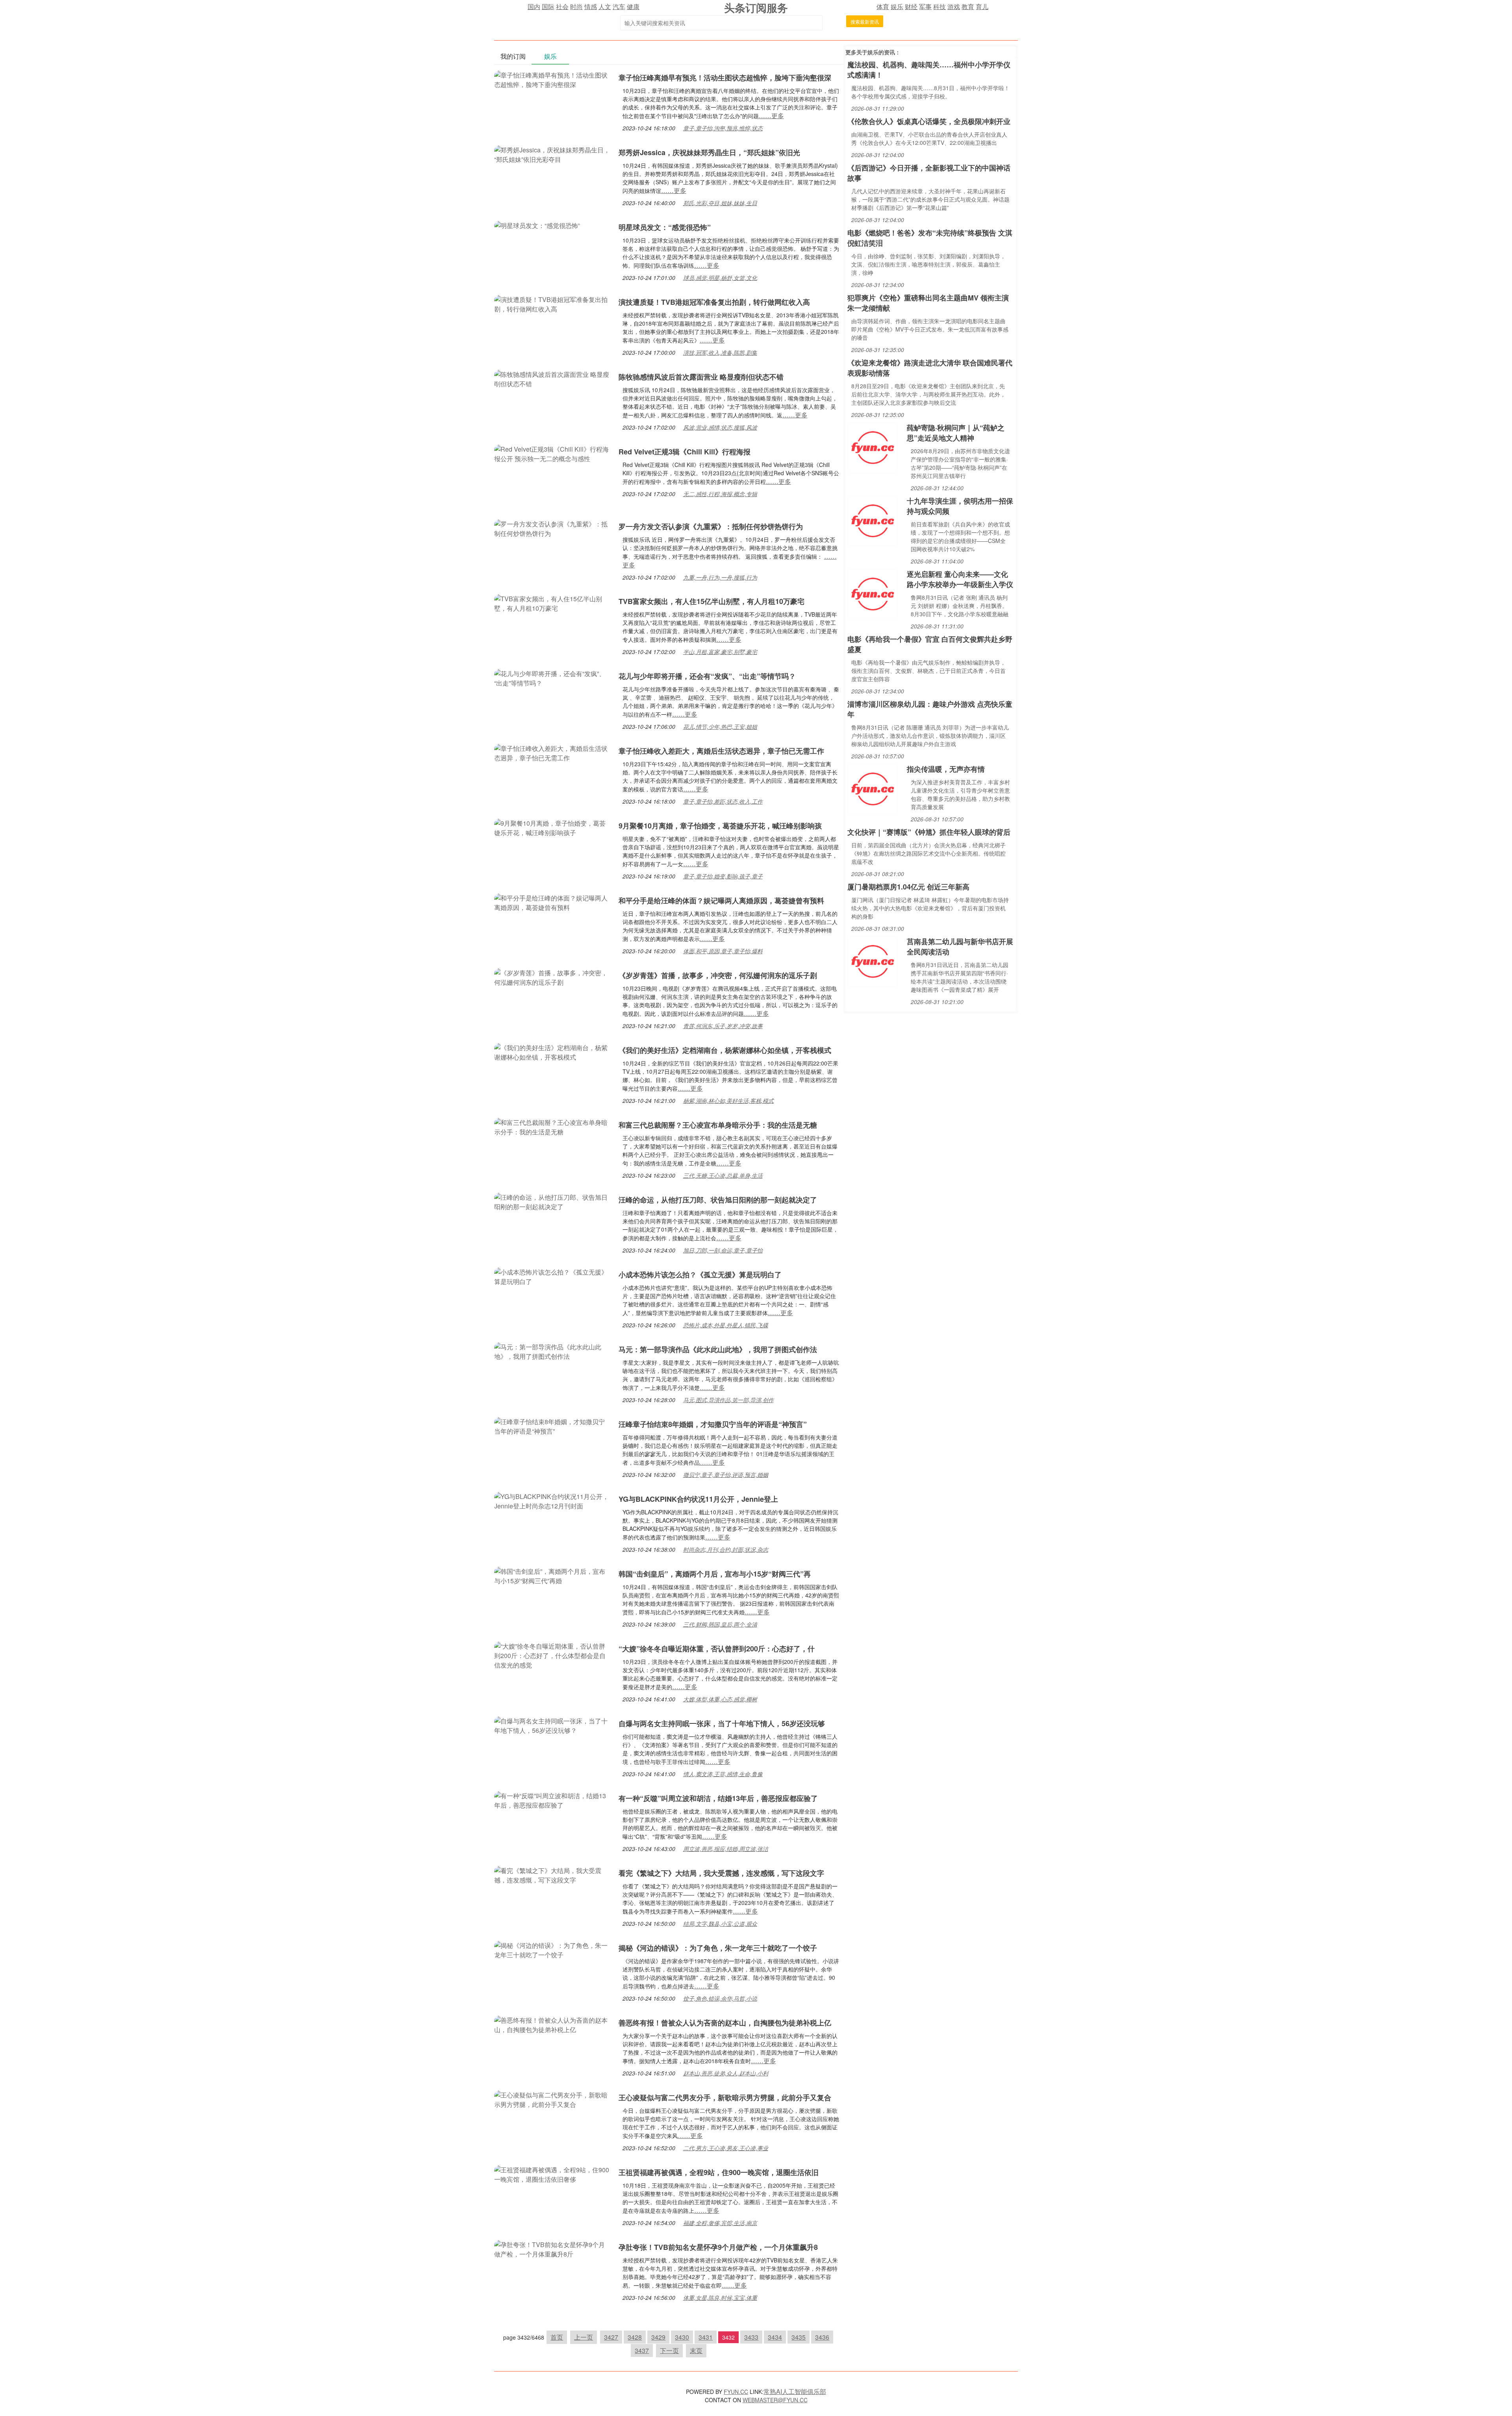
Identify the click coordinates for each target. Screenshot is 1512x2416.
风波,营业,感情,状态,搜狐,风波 (720, 427)
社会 (562, 6)
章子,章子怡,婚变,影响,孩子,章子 (723, 876)
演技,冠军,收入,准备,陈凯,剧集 (720, 352)
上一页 (584, 2337)
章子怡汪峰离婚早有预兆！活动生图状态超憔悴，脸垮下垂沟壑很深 (725, 78)
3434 (775, 2337)
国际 (548, 6)
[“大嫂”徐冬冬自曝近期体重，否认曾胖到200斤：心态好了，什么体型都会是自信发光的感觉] (552, 1655)
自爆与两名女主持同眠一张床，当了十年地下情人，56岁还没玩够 (722, 1723)
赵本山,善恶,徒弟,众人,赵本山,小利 (726, 2073)
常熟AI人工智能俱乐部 (795, 2391)
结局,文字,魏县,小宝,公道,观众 (720, 1923)
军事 (925, 6)
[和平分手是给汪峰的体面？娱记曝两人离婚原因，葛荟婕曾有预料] (552, 902)
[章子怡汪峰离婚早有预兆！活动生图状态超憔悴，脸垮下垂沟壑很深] (552, 79)
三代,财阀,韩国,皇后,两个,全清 (720, 1624)
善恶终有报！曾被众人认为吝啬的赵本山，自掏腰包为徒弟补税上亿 (725, 2023)
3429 (658, 2337)
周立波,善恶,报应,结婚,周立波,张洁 (726, 1849)
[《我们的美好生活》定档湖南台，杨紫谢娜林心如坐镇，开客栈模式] (552, 1051)
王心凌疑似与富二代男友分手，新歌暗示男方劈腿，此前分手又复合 (725, 2097)
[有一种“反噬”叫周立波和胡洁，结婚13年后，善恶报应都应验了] (552, 1800)
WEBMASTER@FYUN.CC (775, 2400)
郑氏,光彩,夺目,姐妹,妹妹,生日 (720, 203)
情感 (591, 6)
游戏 (954, 6)
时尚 (576, 6)
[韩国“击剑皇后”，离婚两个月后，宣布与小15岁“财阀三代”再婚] (552, 1575)
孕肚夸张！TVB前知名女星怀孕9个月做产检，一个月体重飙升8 (718, 2247)
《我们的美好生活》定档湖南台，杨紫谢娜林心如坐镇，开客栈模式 (725, 1050)
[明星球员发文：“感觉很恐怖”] (537, 225)
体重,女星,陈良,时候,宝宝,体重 (720, 2297)
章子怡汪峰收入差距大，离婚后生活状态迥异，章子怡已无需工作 (721, 751)
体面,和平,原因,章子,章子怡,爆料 (723, 951)
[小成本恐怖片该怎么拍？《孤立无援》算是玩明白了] (552, 1276)
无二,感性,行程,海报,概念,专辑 (720, 494)
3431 (706, 2337)
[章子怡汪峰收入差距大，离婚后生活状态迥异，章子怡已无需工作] (552, 752)
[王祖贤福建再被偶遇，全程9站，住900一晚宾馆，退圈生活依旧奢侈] (552, 2174)
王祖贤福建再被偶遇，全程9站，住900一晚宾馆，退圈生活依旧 (719, 2172)
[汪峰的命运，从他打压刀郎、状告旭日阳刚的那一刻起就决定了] (552, 1201)
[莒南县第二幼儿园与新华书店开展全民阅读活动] (873, 961)
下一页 (669, 2350)
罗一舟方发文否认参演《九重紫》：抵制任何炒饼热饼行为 (711, 526)
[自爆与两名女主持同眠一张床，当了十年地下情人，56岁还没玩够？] (552, 1725)
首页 (557, 2337)
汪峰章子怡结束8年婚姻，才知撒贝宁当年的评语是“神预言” (713, 1424)
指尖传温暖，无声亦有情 (946, 769)
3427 (611, 2337)
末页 (696, 2350)
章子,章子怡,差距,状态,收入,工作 (723, 801)
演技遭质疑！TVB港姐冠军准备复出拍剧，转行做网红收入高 (714, 302)
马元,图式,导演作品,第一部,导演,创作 (728, 1400)
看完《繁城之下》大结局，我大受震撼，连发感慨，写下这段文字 (721, 1873)
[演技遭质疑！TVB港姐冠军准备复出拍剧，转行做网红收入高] (552, 303)
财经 (911, 6)
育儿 (982, 6)
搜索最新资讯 (865, 21)
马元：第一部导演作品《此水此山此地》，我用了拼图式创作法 (718, 1349)
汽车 (619, 6)
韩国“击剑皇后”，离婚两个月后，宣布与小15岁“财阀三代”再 (715, 1574)
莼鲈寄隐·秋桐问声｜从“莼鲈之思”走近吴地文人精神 (956, 433)
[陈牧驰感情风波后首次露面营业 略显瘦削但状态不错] (552, 378)
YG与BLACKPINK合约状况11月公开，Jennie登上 (698, 1499)
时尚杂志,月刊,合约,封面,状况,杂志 (726, 1549)
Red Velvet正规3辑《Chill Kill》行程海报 (685, 452)
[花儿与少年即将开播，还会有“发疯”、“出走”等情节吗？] (552, 677)
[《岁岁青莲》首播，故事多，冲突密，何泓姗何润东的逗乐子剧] (552, 977)
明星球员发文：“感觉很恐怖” (665, 227)
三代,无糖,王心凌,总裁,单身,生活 (723, 1175)
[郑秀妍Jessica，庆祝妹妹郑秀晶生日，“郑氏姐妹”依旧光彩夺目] (552, 154)
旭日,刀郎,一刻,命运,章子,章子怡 (723, 1250)
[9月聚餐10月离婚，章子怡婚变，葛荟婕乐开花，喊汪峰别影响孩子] (552, 827)
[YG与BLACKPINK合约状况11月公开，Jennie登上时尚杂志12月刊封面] (552, 1500)
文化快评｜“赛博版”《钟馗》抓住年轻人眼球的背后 (929, 832)
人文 (605, 6)
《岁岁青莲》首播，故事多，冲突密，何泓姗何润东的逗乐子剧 (718, 975)
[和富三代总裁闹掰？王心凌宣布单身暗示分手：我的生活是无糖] (552, 1126)
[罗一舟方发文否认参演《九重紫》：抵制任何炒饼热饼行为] (552, 528)
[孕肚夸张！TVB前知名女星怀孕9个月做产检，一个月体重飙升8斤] (552, 2248)
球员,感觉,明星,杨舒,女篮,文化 (720, 278)
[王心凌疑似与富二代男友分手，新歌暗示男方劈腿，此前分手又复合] (552, 2099)
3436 (822, 2337)
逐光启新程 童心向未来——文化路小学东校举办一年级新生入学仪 (960, 579)
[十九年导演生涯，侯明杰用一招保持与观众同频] (873, 520)
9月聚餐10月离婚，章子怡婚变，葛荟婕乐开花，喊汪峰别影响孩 (720, 826)
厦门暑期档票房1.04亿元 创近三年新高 (908, 887)
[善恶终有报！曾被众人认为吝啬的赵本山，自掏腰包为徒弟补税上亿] (552, 2024)
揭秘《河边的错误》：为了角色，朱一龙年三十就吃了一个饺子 (718, 1948)
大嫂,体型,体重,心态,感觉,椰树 (720, 1699)
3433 (751, 2337)
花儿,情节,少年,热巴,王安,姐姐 (720, 726)
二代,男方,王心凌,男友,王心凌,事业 (726, 2148)
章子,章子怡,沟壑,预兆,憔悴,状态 (723, 128)
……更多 (771, 116)
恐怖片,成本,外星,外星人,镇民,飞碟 (726, 1325)
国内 (534, 6)
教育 (968, 6)
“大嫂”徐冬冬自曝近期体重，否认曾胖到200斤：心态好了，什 (717, 1649)
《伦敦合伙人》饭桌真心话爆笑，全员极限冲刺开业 (929, 121)
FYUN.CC (736, 2392)
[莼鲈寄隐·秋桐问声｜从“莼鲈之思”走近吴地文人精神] (873, 447)
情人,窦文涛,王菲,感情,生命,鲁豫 (723, 1774)
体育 (883, 6)
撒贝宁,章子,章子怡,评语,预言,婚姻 (726, 1475)
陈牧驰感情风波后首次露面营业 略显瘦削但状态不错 (701, 377)
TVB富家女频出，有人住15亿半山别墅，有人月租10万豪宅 (712, 601)
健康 (633, 6)
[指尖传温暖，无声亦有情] (873, 788)
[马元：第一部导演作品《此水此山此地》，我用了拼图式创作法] (552, 1351)
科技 (939, 6)
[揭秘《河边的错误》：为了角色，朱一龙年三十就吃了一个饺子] (552, 1949)
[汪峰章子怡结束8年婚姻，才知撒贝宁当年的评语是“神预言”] (552, 1426)
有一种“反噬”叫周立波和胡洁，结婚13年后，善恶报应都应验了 (718, 1798)
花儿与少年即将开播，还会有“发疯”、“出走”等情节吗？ (707, 676)
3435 (799, 2337)
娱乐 (897, 6)
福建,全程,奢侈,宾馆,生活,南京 (720, 2223)
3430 (682, 2337)
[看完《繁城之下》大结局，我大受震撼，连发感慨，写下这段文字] (552, 1874)
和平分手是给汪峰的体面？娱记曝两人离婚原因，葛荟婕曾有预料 (721, 900)
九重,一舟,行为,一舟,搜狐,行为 (720, 577)
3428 (635, 2337)
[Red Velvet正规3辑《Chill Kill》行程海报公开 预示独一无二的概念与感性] (552, 453)
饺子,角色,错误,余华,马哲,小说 (720, 1998)
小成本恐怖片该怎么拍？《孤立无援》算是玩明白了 (700, 1275)
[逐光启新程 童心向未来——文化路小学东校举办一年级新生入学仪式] (873, 593)
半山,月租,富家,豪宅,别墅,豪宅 (720, 652)
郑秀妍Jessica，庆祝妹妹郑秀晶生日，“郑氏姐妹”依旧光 (709, 152)
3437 (642, 2350)
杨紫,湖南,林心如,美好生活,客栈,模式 (728, 1101)
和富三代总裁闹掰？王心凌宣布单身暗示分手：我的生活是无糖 (718, 1125)
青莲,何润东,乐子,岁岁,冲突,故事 (723, 1026)
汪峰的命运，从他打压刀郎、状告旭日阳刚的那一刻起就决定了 (718, 1200)
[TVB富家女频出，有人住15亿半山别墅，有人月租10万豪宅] (552, 603)
